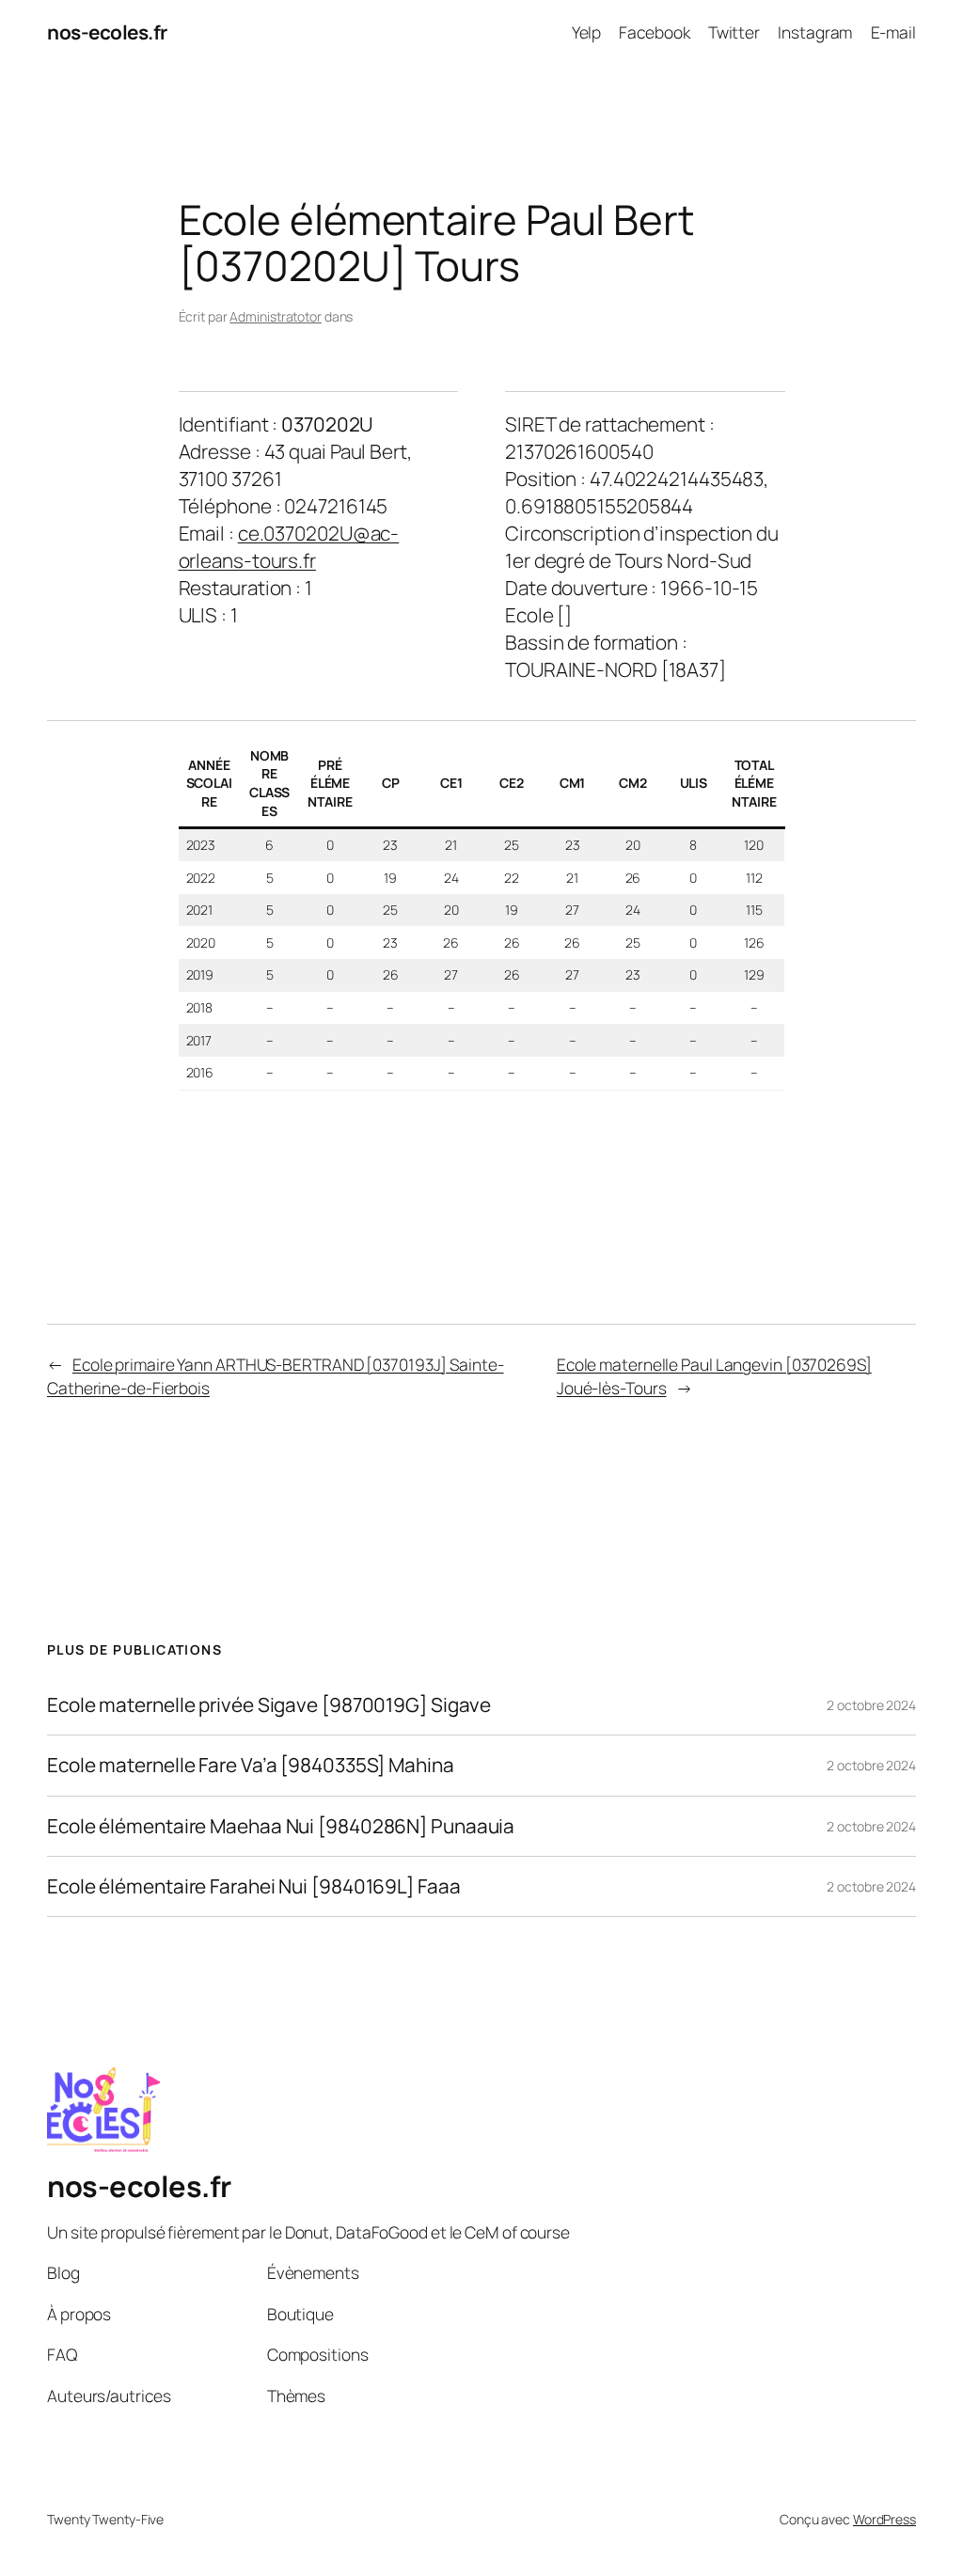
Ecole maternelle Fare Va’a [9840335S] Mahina (251, 1765)
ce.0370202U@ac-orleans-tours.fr (289, 547)
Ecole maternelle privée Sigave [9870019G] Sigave (269, 1705)
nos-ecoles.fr (107, 32)
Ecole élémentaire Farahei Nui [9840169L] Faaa (254, 1886)
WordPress (884, 2519)
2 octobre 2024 (871, 1705)
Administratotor (276, 316)
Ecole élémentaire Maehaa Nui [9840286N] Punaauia (281, 1826)
